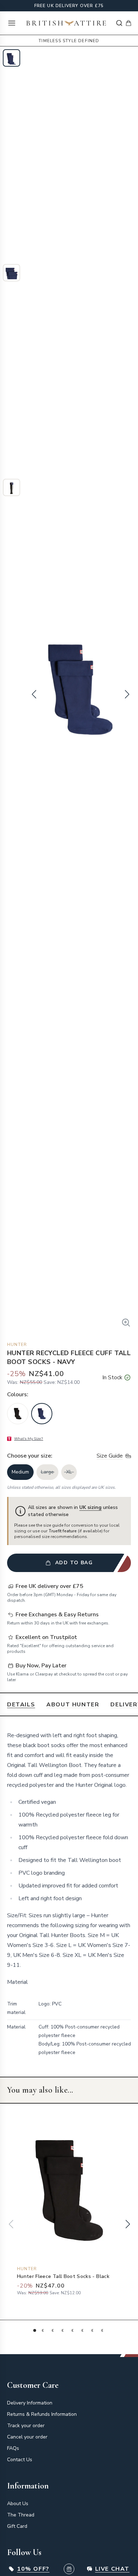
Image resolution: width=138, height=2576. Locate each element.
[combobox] (119, 23)
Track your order (26, 2426)
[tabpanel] (69, 1896)
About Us (18, 2504)
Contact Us (20, 2460)
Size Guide (110, 1456)
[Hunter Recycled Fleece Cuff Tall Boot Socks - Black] (18, 1414)
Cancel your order (27, 2437)
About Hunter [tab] (73, 1705)
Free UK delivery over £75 (69, 6)
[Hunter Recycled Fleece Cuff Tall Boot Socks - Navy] (42, 1414)
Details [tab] (21, 1705)
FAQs (13, 2448)
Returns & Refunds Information (42, 2414)
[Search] (119, 23)
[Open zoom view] (126, 1323)
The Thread (21, 2515)
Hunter (17, 1345)
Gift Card (17, 2526)
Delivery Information (30, 2403)
